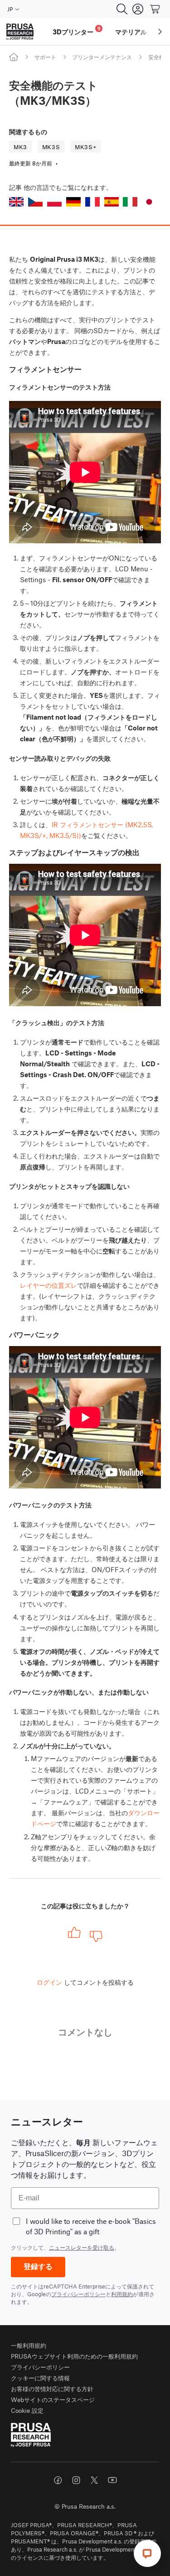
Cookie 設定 (27, 2410)
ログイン (49, 1982)
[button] (16, 202)
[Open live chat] (147, 2553)
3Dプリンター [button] (77, 31)
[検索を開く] (122, 9)
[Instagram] (76, 2480)
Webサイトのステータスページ (53, 2399)
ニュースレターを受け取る (82, 2247)
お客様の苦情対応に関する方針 (52, 2389)
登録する (38, 2267)
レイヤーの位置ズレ (49, 1285)
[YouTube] (112, 2480)
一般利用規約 (29, 2345)
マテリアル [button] (131, 32)
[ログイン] (138, 9)
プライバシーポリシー (78, 2294)
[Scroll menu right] (160, 32)
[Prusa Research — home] (20, 32)
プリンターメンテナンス (102, 57)
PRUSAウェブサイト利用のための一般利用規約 (74, 2356)
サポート (45, 57)
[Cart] (155, 9)
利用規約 (122, 2294)
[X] (94, 2480)
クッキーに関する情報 (40, 2378)
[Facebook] (58, 2480)
